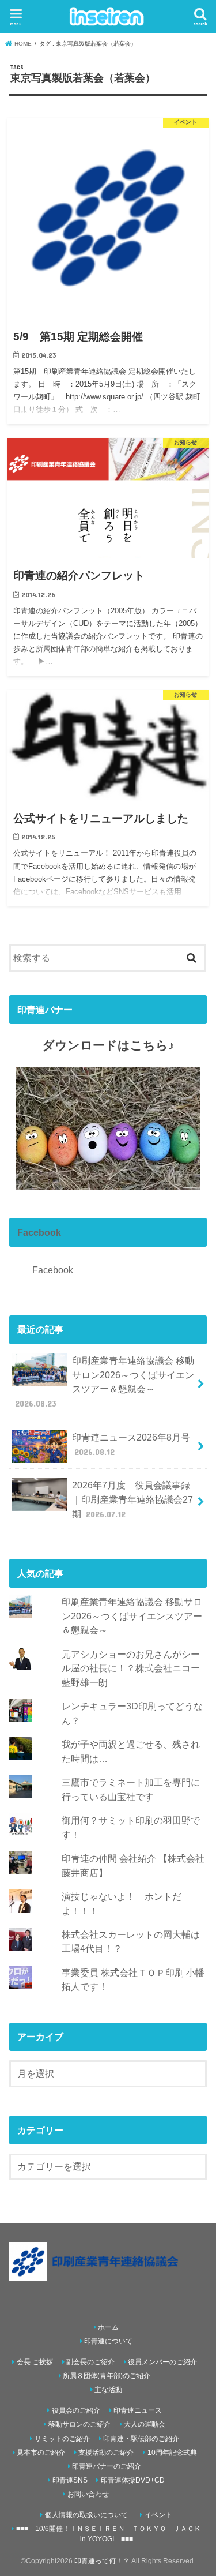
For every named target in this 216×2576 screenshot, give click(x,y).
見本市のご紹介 (41, 2453)
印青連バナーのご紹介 (107, 2466)
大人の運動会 (145, 2424)
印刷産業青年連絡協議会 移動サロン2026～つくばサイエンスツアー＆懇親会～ (105, 1382)
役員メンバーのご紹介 (162, 2362)
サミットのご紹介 (62, 2439)
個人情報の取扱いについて (86, 2515)
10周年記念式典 (172, 2453)
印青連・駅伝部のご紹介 (141, 2439)
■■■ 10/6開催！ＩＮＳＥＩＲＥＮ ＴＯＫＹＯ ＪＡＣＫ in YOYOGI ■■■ (109, 2534)
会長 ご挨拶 (35, 2362)
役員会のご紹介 (76, 2410)
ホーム (108, 2327)
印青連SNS (70, 2480)
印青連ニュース (138, 2410)
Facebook (39, 1232)
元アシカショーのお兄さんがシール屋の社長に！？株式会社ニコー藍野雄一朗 (131, 1668)
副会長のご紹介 (90, 2362)
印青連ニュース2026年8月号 (131, 1444)
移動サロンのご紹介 (79, 2424)
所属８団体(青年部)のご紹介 (107, 2376)
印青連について (108, 2341)
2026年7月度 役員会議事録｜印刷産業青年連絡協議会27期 (132, 1499)
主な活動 (108, 2390)
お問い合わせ (88, 2494)
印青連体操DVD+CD (133, 2480)
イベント (158, 2515)
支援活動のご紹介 (106, 2453)
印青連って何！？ (102, 2561)
